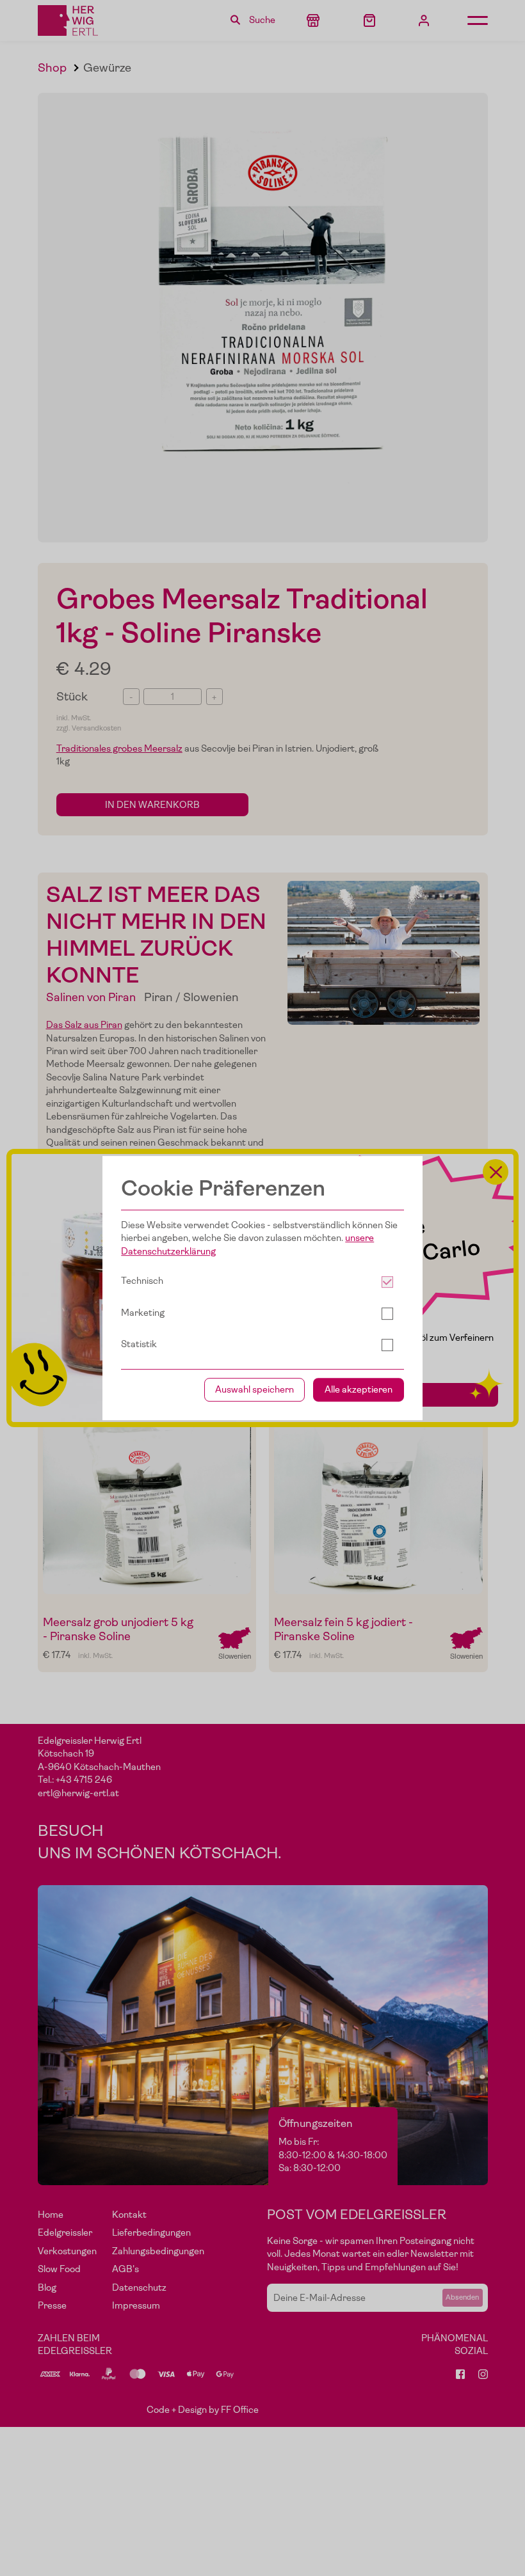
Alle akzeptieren (359, 1390)
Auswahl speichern (254, 1390)
